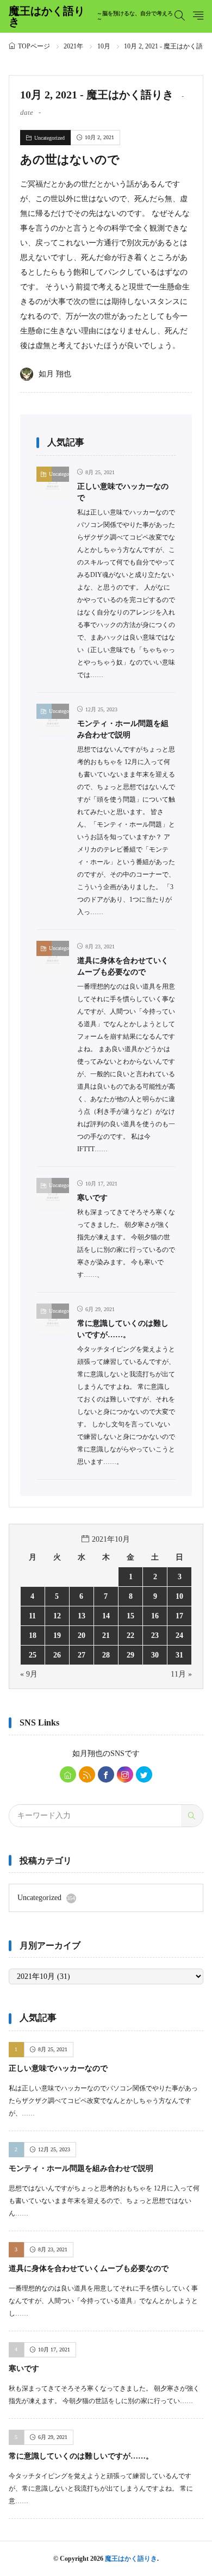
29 (130, 1655)
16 (155, 1616)
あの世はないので (70, 160)
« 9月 (29, 1674)
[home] (68, 1774)
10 (179, 1596)
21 (106, 1635)
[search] (192, 1816)
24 (179, 1635)
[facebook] (106, 1774)
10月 (104, 46)
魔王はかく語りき (91, 16)
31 (179, 1655)
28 (106, 1655)
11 (32, 1616)
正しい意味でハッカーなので (58, 2068)
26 (57, 1655)
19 (57, 1635)
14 (106, 1616)
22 (130, 1635)
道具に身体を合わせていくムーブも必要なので (89, 2268)
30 (155, 1655)
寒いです (92, 1198)
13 (82, 1616)
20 (82, 1635)
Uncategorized (49, 138)
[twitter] (144, 1774)
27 (82, 1655)
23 (155, 1635)
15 (130, 1616)
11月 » (181, 1674)
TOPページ (34, 46)
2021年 (73, 46)
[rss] (87, 1774)
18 (33, 1635)
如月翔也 (88, 1753)
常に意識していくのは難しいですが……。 (81, 2456)
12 (57, 1616)
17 (179, 1616)
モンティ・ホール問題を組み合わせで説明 (81, 2168)
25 (33, 1655)
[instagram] (125, 1774)
